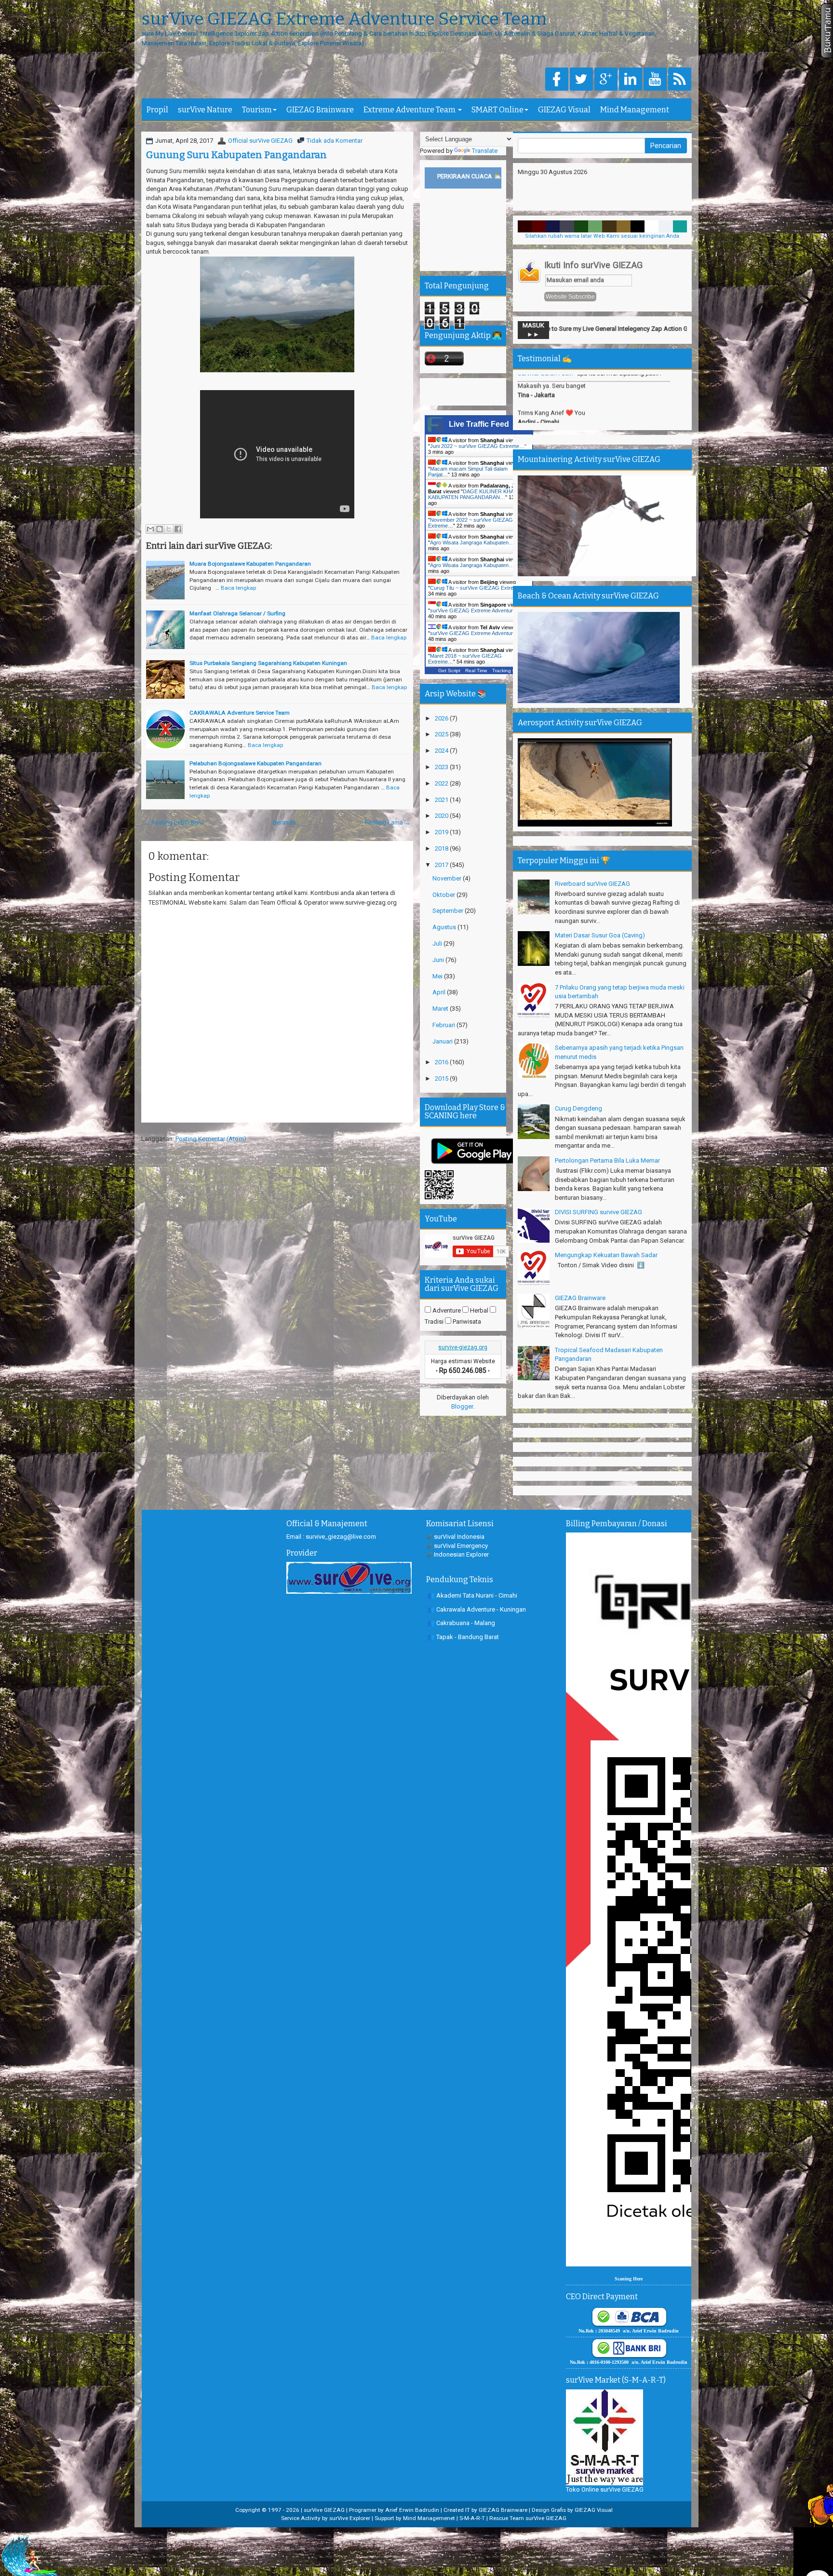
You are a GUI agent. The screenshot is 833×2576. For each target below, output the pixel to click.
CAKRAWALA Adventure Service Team (240, 713)
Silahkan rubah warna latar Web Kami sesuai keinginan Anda (602, 236)
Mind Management (635, 110)
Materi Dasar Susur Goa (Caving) (600, 935)
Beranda (284, 822)
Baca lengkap (238, 588)
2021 (442, 800)
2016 (442, 1062)
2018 (442, 848)
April (440, 992)
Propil (157, 110)
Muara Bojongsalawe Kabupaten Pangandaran (250, 564)
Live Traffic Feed (479, 424)
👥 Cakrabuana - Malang (461, 1623)
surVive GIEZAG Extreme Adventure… (476, 610)
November (448, 878)
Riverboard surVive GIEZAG (592, 884)
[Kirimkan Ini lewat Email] (150, 529)
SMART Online (497, 110)
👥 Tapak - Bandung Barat (463, 1637)
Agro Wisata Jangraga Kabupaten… (472, 542)
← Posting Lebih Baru (174, 822)
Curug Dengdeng (578, 1108)
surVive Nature (205, 110)
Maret (441, 1009)
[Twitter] (581, 80)
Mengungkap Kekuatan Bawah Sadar (606, 1255)
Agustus (445, 927)
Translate (485, 151)
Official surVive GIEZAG (260, 141)
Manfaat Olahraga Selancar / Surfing (237, 613)
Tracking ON (506, 671)
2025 (442, 734)
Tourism (257, 110)
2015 (442, 1078)
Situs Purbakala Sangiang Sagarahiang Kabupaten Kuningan (268, 663)
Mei (438, 976)
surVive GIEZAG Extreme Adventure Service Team (344, 19)
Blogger (462, 1406)
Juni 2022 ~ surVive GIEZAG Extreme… (477, 446)
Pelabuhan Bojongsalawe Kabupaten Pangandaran (255, 763)
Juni (439, 960)
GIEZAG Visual (564, 110)
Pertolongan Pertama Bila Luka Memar (607, 1160)
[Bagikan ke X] (169, 529)
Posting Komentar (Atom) (211, 1139)
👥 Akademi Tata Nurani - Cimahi (472, 1595)
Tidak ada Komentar (335, 141)
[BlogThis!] (160, 529)
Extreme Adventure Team (410, 110)
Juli (438, 943)
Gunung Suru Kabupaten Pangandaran (236, 155)
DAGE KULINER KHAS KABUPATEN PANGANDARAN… (473, 494)
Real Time (476, 671)
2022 (442, 783)
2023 (442, 767)
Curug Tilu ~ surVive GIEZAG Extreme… (478, 588)
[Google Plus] (606, 80)
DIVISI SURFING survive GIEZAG (598, 1212)
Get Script (449, 671)
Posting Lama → (388, 822)
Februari (444, 1025)
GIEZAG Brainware (320, 110)
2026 (442, 718)
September (449, 911)
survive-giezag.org (463, 1347)
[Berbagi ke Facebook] (178, 529)
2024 (442, 751)
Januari (443, 1041)
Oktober (444, 895)
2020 (442, 816)
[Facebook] (557, 80)
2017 (442, 865)
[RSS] (680, 80)
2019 (442, 832)
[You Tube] (655, 80)
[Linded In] (631, 80)
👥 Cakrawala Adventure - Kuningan (477, 1609)
